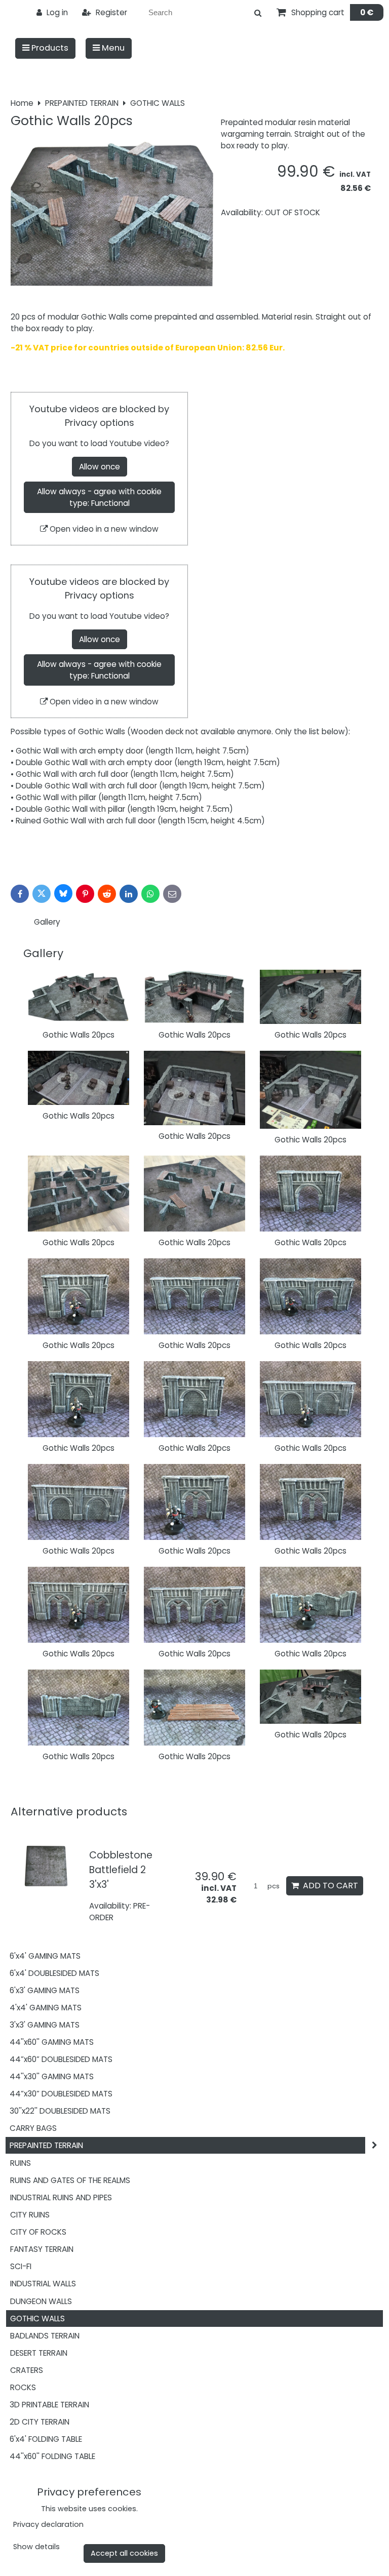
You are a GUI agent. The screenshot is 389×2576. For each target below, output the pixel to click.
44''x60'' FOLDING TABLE (52, 2456)
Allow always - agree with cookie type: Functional (99, 497)
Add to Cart (328, 1886)
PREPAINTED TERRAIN (46, 2145)
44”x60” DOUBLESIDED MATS (61, 2059)
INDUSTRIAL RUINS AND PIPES (61, 2197)
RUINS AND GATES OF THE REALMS (70, 2180)
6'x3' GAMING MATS (45, 1990)
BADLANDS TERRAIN (45, 2336)
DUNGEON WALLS (41, 2301)
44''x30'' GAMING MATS (52, 2076)
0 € (367, 12)
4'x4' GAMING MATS (46, 2008)
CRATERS (27, 2370)
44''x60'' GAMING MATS (52, 2042)
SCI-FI (21, 2266)
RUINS (21, 2163)
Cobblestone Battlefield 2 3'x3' (121, 1870)
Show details (36, 2547)
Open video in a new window (103, 529)
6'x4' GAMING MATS (45, 1956)
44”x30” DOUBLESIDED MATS (61, 2094)
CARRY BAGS (33, 2128)
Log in (56, 12)
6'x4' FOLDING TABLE (46, 2439)
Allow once (100, 467)
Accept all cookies (124, 2553)
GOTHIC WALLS (37, 2319)
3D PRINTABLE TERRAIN (49, 2405)
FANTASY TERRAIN (42, 2249)
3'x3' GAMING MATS (45, 2025)
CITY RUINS (30, 2215)
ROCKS (23, 2387)
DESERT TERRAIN (39, 2353)
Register (110, 12)
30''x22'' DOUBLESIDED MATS (60, 2111)
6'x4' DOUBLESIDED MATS (54, 1973)
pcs (273, 1886)
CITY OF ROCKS (38, 2232)
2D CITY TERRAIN (40, 2422)
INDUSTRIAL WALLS (43, 2284)
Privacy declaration (48, 2524)
